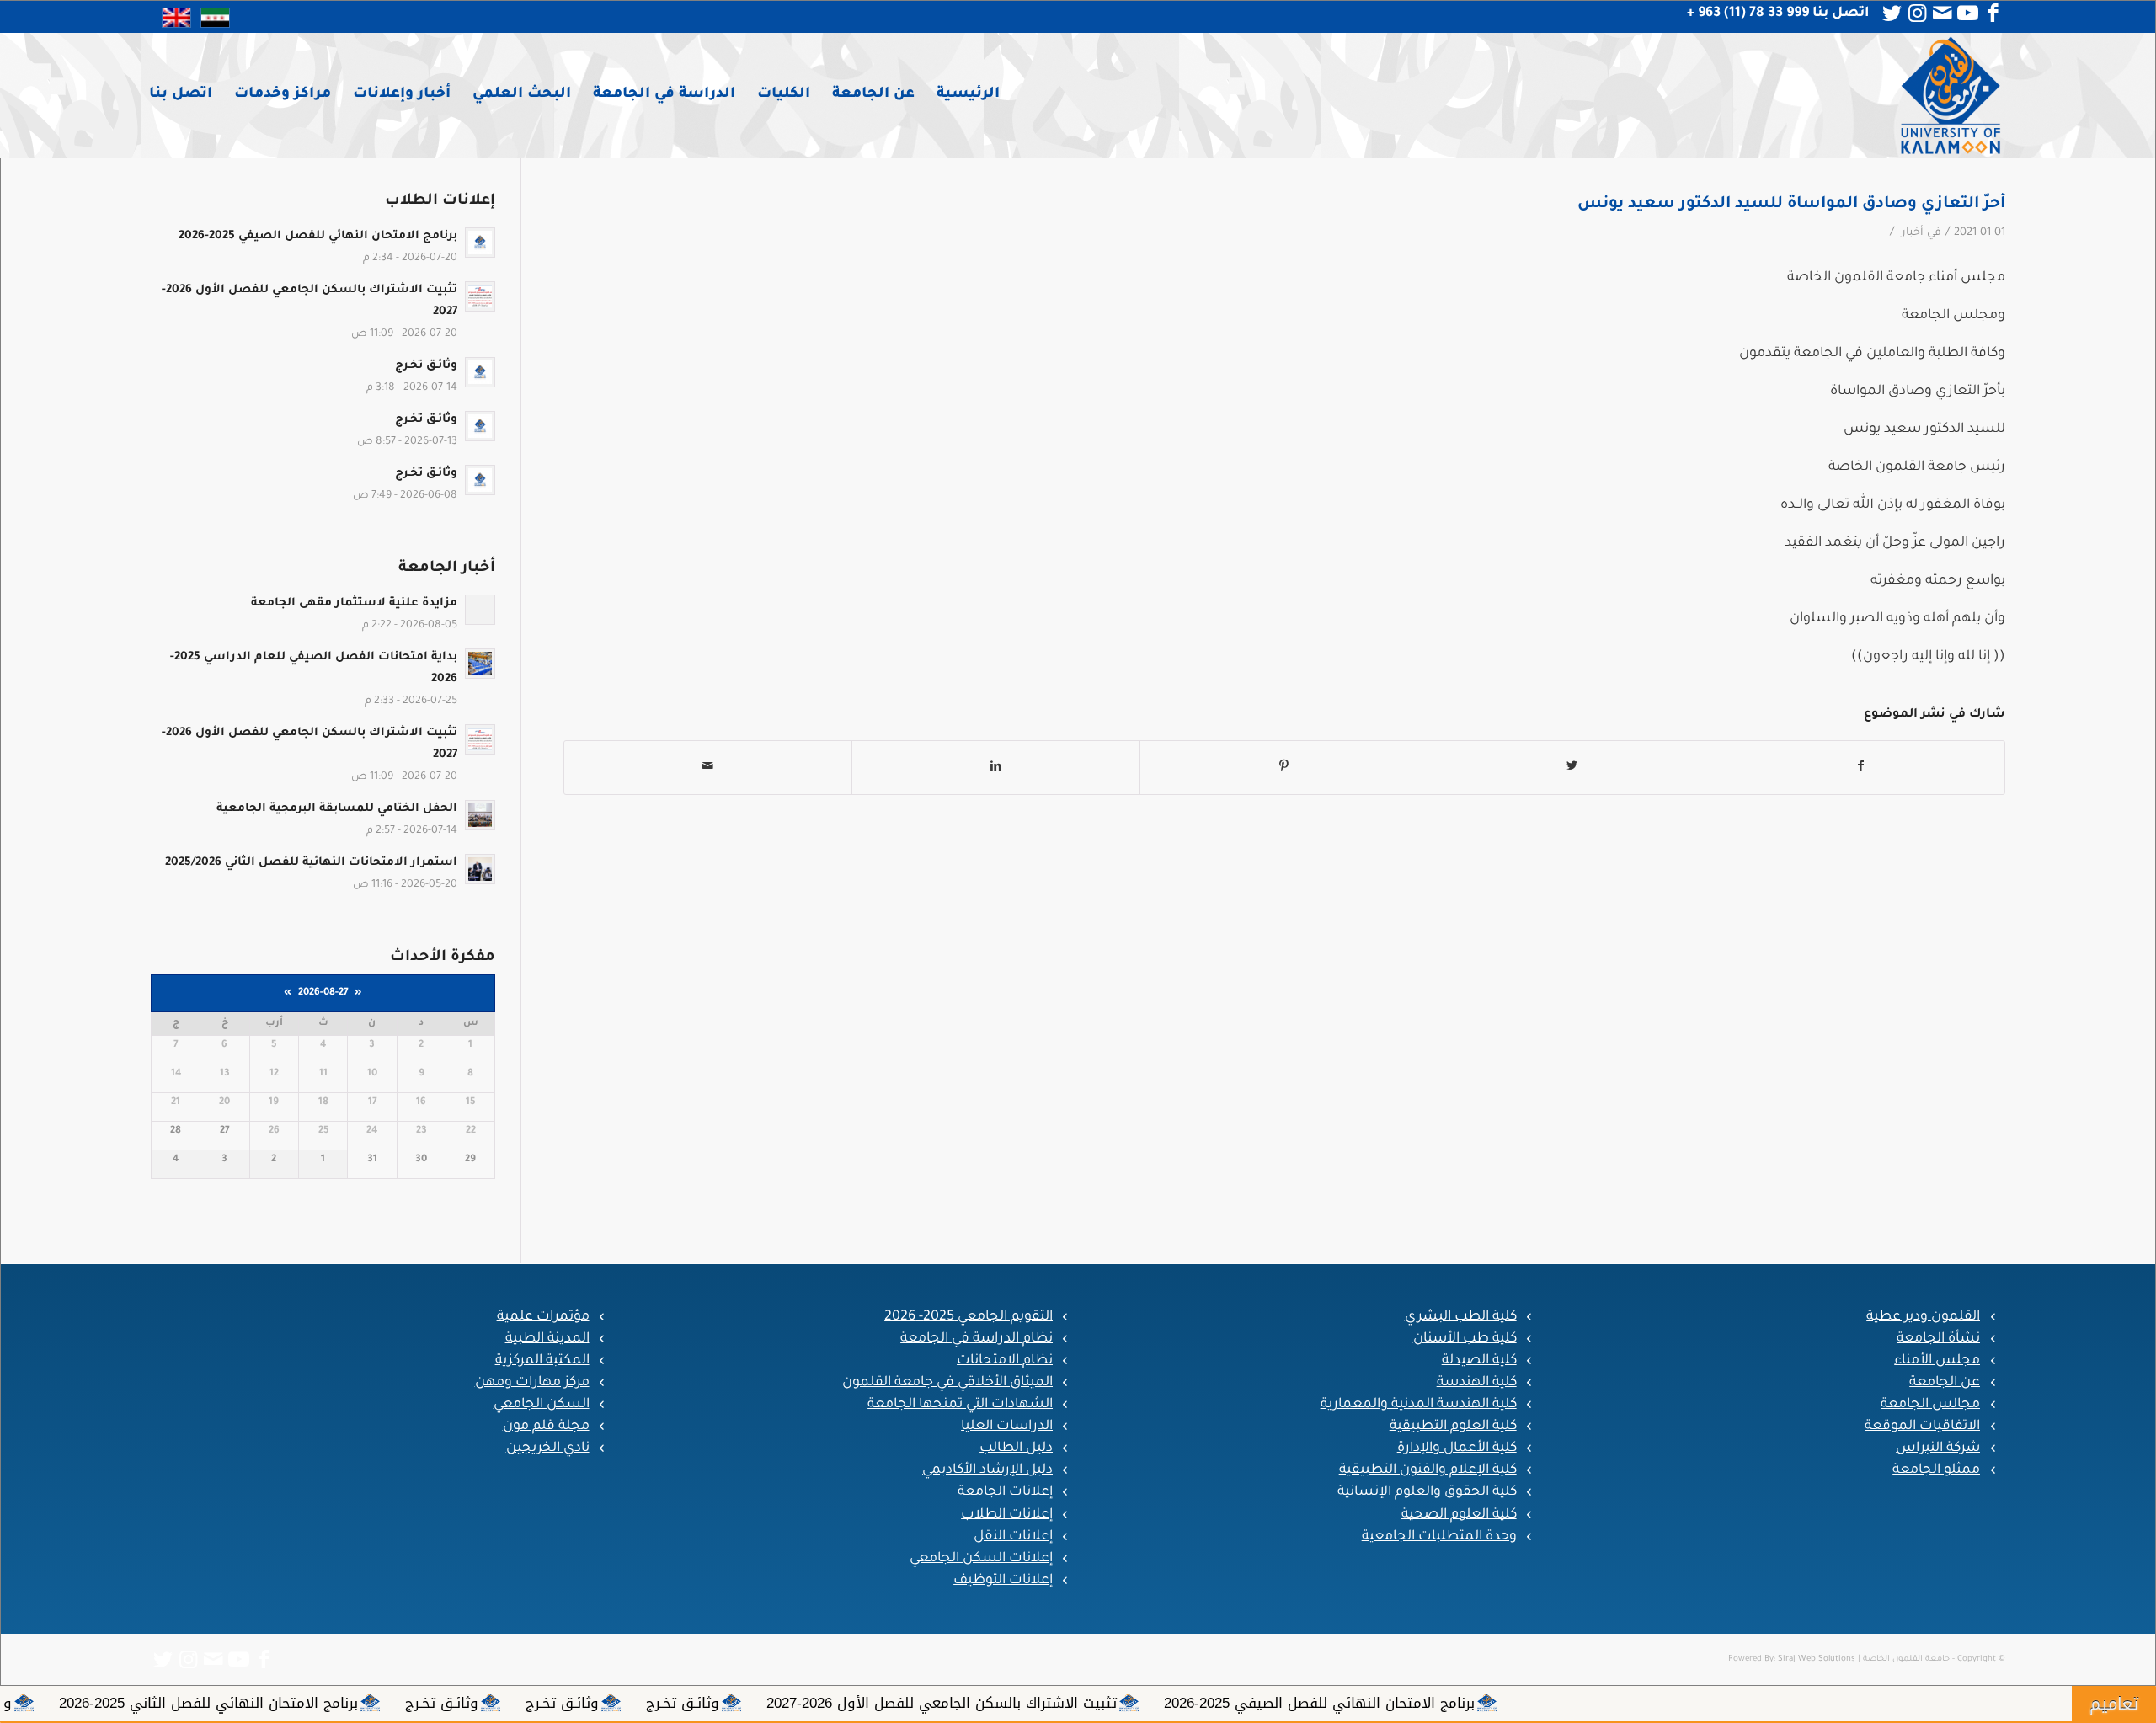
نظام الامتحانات (1005, 1361)
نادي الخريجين (548, 1448)
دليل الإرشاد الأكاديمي (987, 1470)
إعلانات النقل (1013, 1537)
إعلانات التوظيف (1003, 1581)
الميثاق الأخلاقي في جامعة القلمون (947, 1383)
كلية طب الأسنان (1465, 1339)
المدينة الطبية (547, 1339)
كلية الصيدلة (1479, 1361)
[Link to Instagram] (1917, 13)
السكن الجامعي (542, 1405)
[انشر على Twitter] (1572, 768)
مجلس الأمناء (1937, 1361)
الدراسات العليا (1007, 1427)
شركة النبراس (1938, 1448)
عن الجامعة (1945, 1383)
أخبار (1913, 233)
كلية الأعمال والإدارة (1457, 1448)
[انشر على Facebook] (1860, 768)
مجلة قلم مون (546, 1427)
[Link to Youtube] (1967, 13)
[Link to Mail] (1942, 13)
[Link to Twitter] (1892, 13)
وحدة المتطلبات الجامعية (1439, 1537)
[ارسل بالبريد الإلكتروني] (708, 768)
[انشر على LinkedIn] (996, 768)
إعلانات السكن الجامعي (981, 1559)
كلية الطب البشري (1461, 1317)
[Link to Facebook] (1993, 13)
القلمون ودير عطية (1923, 1317)
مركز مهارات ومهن (532, 1383)
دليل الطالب (1016, 1448)
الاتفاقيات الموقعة (1922, 1427)
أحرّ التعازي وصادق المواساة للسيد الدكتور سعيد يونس (1791, 204)
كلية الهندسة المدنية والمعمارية (1419, 1405)
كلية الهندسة (1477, 1383)
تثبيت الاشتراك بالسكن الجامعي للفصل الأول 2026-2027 (1160, 1703)
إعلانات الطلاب (1007, 1515)
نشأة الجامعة (1938, 1339)
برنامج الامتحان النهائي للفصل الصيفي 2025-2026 (1537, 1703)
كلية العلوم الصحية (1459, 1515)
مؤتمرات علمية (543, 1317)
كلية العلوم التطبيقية (1453, 1427)
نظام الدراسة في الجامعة (977, 1339)
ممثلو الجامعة (1936, 1470)
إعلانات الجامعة (1005, 1492)
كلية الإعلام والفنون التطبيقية (1428, 1470)
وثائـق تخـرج (901, 1703)
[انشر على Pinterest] (1284, 768)
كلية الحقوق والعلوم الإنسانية (1427, 1492)
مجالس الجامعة (1930, 1405)
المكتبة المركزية (542, 1361)
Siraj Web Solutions (1817, 1659)
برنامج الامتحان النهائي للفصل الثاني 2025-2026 (427, 1703)
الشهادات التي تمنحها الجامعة (960, 1405)
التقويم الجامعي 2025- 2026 (969, 1317)
